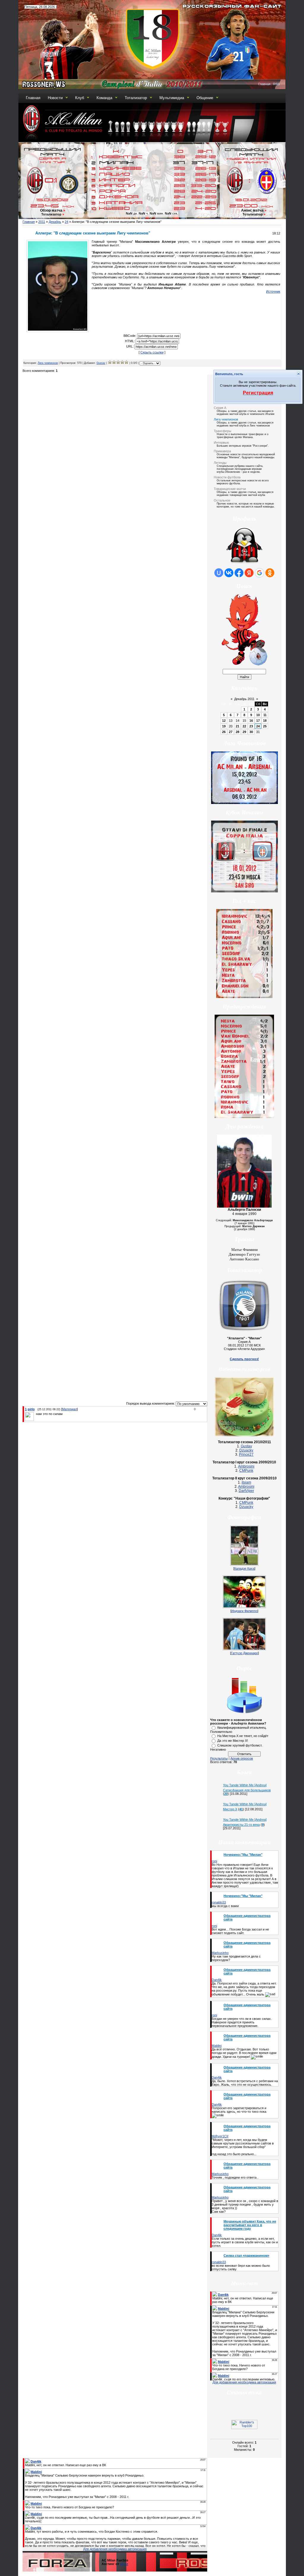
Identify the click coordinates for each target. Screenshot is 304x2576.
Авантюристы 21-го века (241, 1825)
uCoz (124, 2564)
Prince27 (246, 1454)
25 (265, 726)
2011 (42, 222)
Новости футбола (227, 477)
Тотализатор (136, 98)
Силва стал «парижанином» (246, 2255)
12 (224, 721)
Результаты (219, 1758)
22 (244, 726)
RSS (276, 84)
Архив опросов (242, 1758)
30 (251, 732)
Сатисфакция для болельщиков (247, 1790)
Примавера (222, 451)
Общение (205, 98)
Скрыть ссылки (152, 352)
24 (66, 222)
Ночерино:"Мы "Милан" (243, 1855)
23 (251, 726)
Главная (264, 84)
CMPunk (246, 1471)
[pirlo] (35, 1414)
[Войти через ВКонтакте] (229, 573)
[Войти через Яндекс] (249, 573)
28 (237, 732)
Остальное (222, 500)
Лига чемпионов (48, 363)
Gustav (101, 363)
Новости (55, 98)
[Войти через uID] (219, 573)
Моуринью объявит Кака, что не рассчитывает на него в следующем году (250, 2225)
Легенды (220, 463)
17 (258, 721)
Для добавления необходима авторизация (244, 2382)
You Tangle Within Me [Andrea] (245, 1785)
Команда (104, 98)
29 (244, 732)
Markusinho (220, 1953)
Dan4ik (217, 1980)
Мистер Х (230, 1809)
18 (265, 721)
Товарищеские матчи (230, 489)
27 (231, 732)
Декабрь (55, 222)
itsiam (246, 1482)
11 (265, 715)
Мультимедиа (172, 98)
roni (214, 1861)
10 (258, 715)
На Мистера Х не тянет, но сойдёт (243, 1736)
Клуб (80, 98)
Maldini (217, 2046)
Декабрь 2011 (244, 699)
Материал (69, 1409)
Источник (273, 291)
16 (251, 721)
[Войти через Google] (259, 573)
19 (224, 726)
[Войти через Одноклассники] (270, 573)
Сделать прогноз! (244, 1359)
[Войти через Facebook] (239, 573)
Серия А (220, 408)
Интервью (221, 442)
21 (237, 726)
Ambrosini (246, 1466)
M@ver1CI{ (220, 2136)
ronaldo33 (219, 1902)
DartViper (246, 1491)
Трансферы (223, 431)
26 (224, 732)
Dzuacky (246, 1450)
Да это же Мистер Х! (233, 1741)
